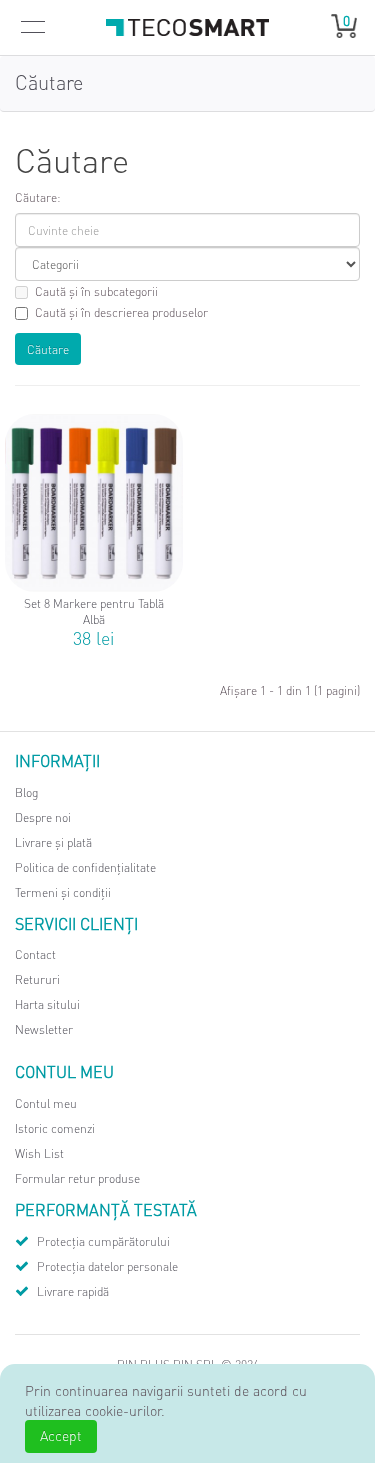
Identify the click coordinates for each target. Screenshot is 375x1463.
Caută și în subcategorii (96, 291)
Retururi (37, 979)
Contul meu (46, 1103)
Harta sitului (47, 1004)
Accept (61, 1435)
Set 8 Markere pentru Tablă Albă (94, 612)
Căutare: (38, 197)
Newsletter (44, 1029)
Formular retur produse (77, 1178)
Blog (26, 792)
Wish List (39, 1153)
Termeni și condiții (63, 892)
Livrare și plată (53, 842)
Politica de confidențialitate (85, 867)
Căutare (49, 82)
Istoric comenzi (55, 1128)
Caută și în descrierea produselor (121, 312)
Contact (35, 954)
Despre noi (43, 817)
